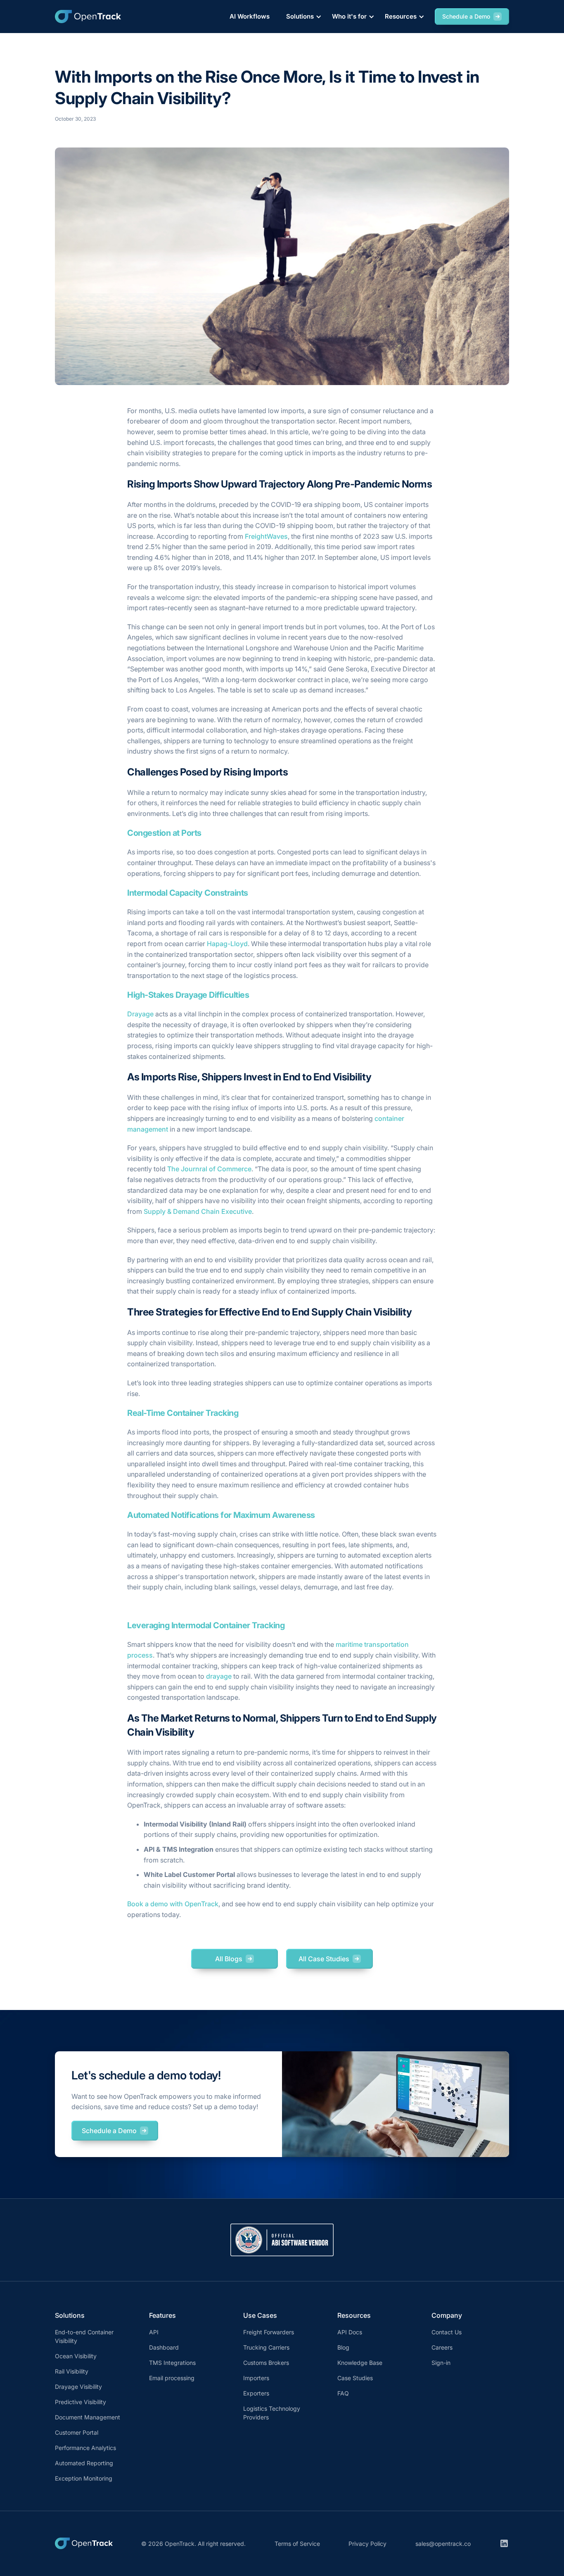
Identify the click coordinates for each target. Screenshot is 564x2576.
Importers (256, 2378)
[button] (302, 17)
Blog (343, 2347)
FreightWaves (266, 536)
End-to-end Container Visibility (84, 2336)
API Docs (350, 2332)
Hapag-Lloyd (227, 944)
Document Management (88, 2417)
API (154, 2332)
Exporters (256, 2393)
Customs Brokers (266, 2363)
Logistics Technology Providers (272, 2413)
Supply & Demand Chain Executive (198, 1211)
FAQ (343, 2393)
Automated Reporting (84, 2463)
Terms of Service (297, 2544)
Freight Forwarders (269, 2332)
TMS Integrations (172, 2363)
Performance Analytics (85, 2448)
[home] (88, 17)
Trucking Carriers (266, 2347)
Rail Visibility (72, 2371)
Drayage (140, 1014)
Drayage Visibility (78, 2387)
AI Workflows (250, 16)
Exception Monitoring (84, 2478)
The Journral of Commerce (209, 1169)
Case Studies (355, 2378)
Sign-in (441, 2363)
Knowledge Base (360, 2363)
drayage (219, 1676)
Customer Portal (77, 2432)
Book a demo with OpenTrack (173, 1904)
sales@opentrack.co (443, 2544)
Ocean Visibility (76, 2356)
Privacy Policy (367, 2544)
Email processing (172, 2378)
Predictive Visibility (81, 2402)
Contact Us (447, 2332)
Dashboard (164, 2347)
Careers (442, 2347)
